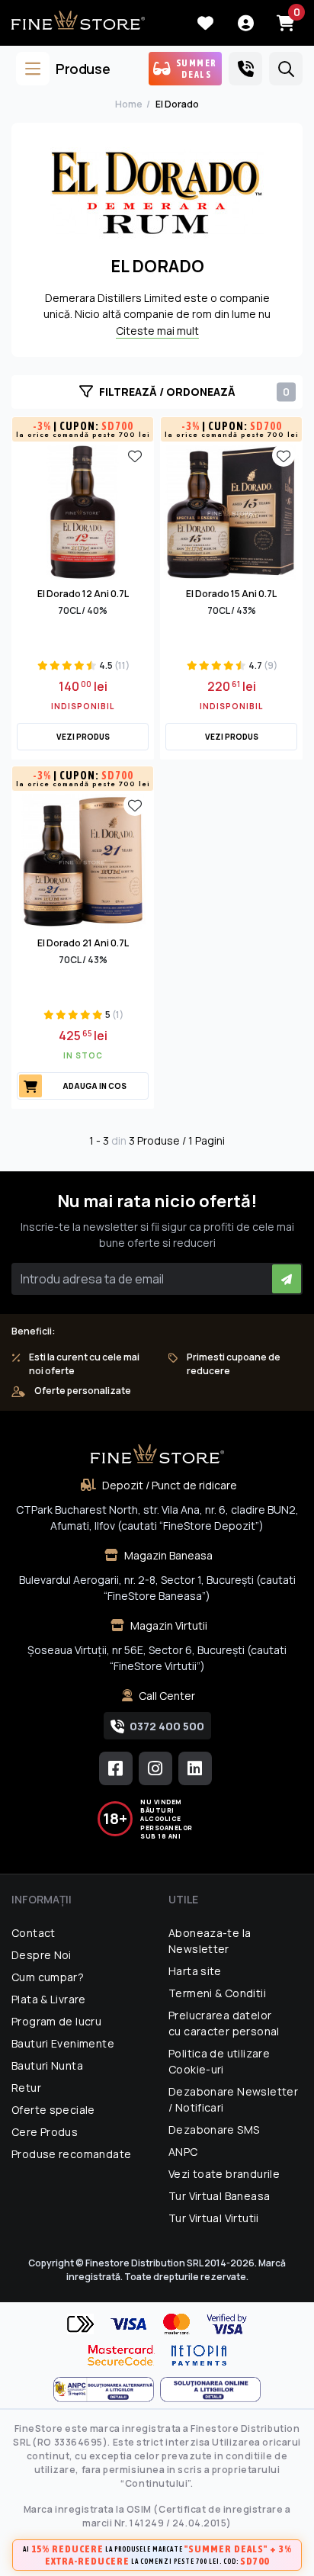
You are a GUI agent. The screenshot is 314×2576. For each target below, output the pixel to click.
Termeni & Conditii (217, 1993)
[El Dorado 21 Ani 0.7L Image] (83, 860)
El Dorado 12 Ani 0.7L (83, 594)
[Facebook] (116, 1768)
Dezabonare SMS (214, 2130)
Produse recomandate (71, 2154)
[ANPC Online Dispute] (210, 2390)
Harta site (195, 1971)
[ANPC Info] (107, 2390)
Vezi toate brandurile (224, 2174)
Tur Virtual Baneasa (219, 2196)
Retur (26, 2088)
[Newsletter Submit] (287, 1279)
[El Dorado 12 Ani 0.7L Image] (83, 511)
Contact (34, 1933)
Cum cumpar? (48, 1977)
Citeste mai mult (157, 331)
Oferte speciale (53, 2110)
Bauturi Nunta (47, 2065)
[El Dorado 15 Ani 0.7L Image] (231, 511)
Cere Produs (45, 2132)
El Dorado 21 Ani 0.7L (83, 943)
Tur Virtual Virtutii (214, 2218)
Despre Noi (42, 1955)
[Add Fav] (135, 455)
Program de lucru (56, 2021)
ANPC (183, 2152)
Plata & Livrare (49, 1999)
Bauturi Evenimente (63, 2043)
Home (129, 104)
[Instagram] (155, 1768)
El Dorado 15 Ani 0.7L (231, 594)
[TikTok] (195, 1768)
